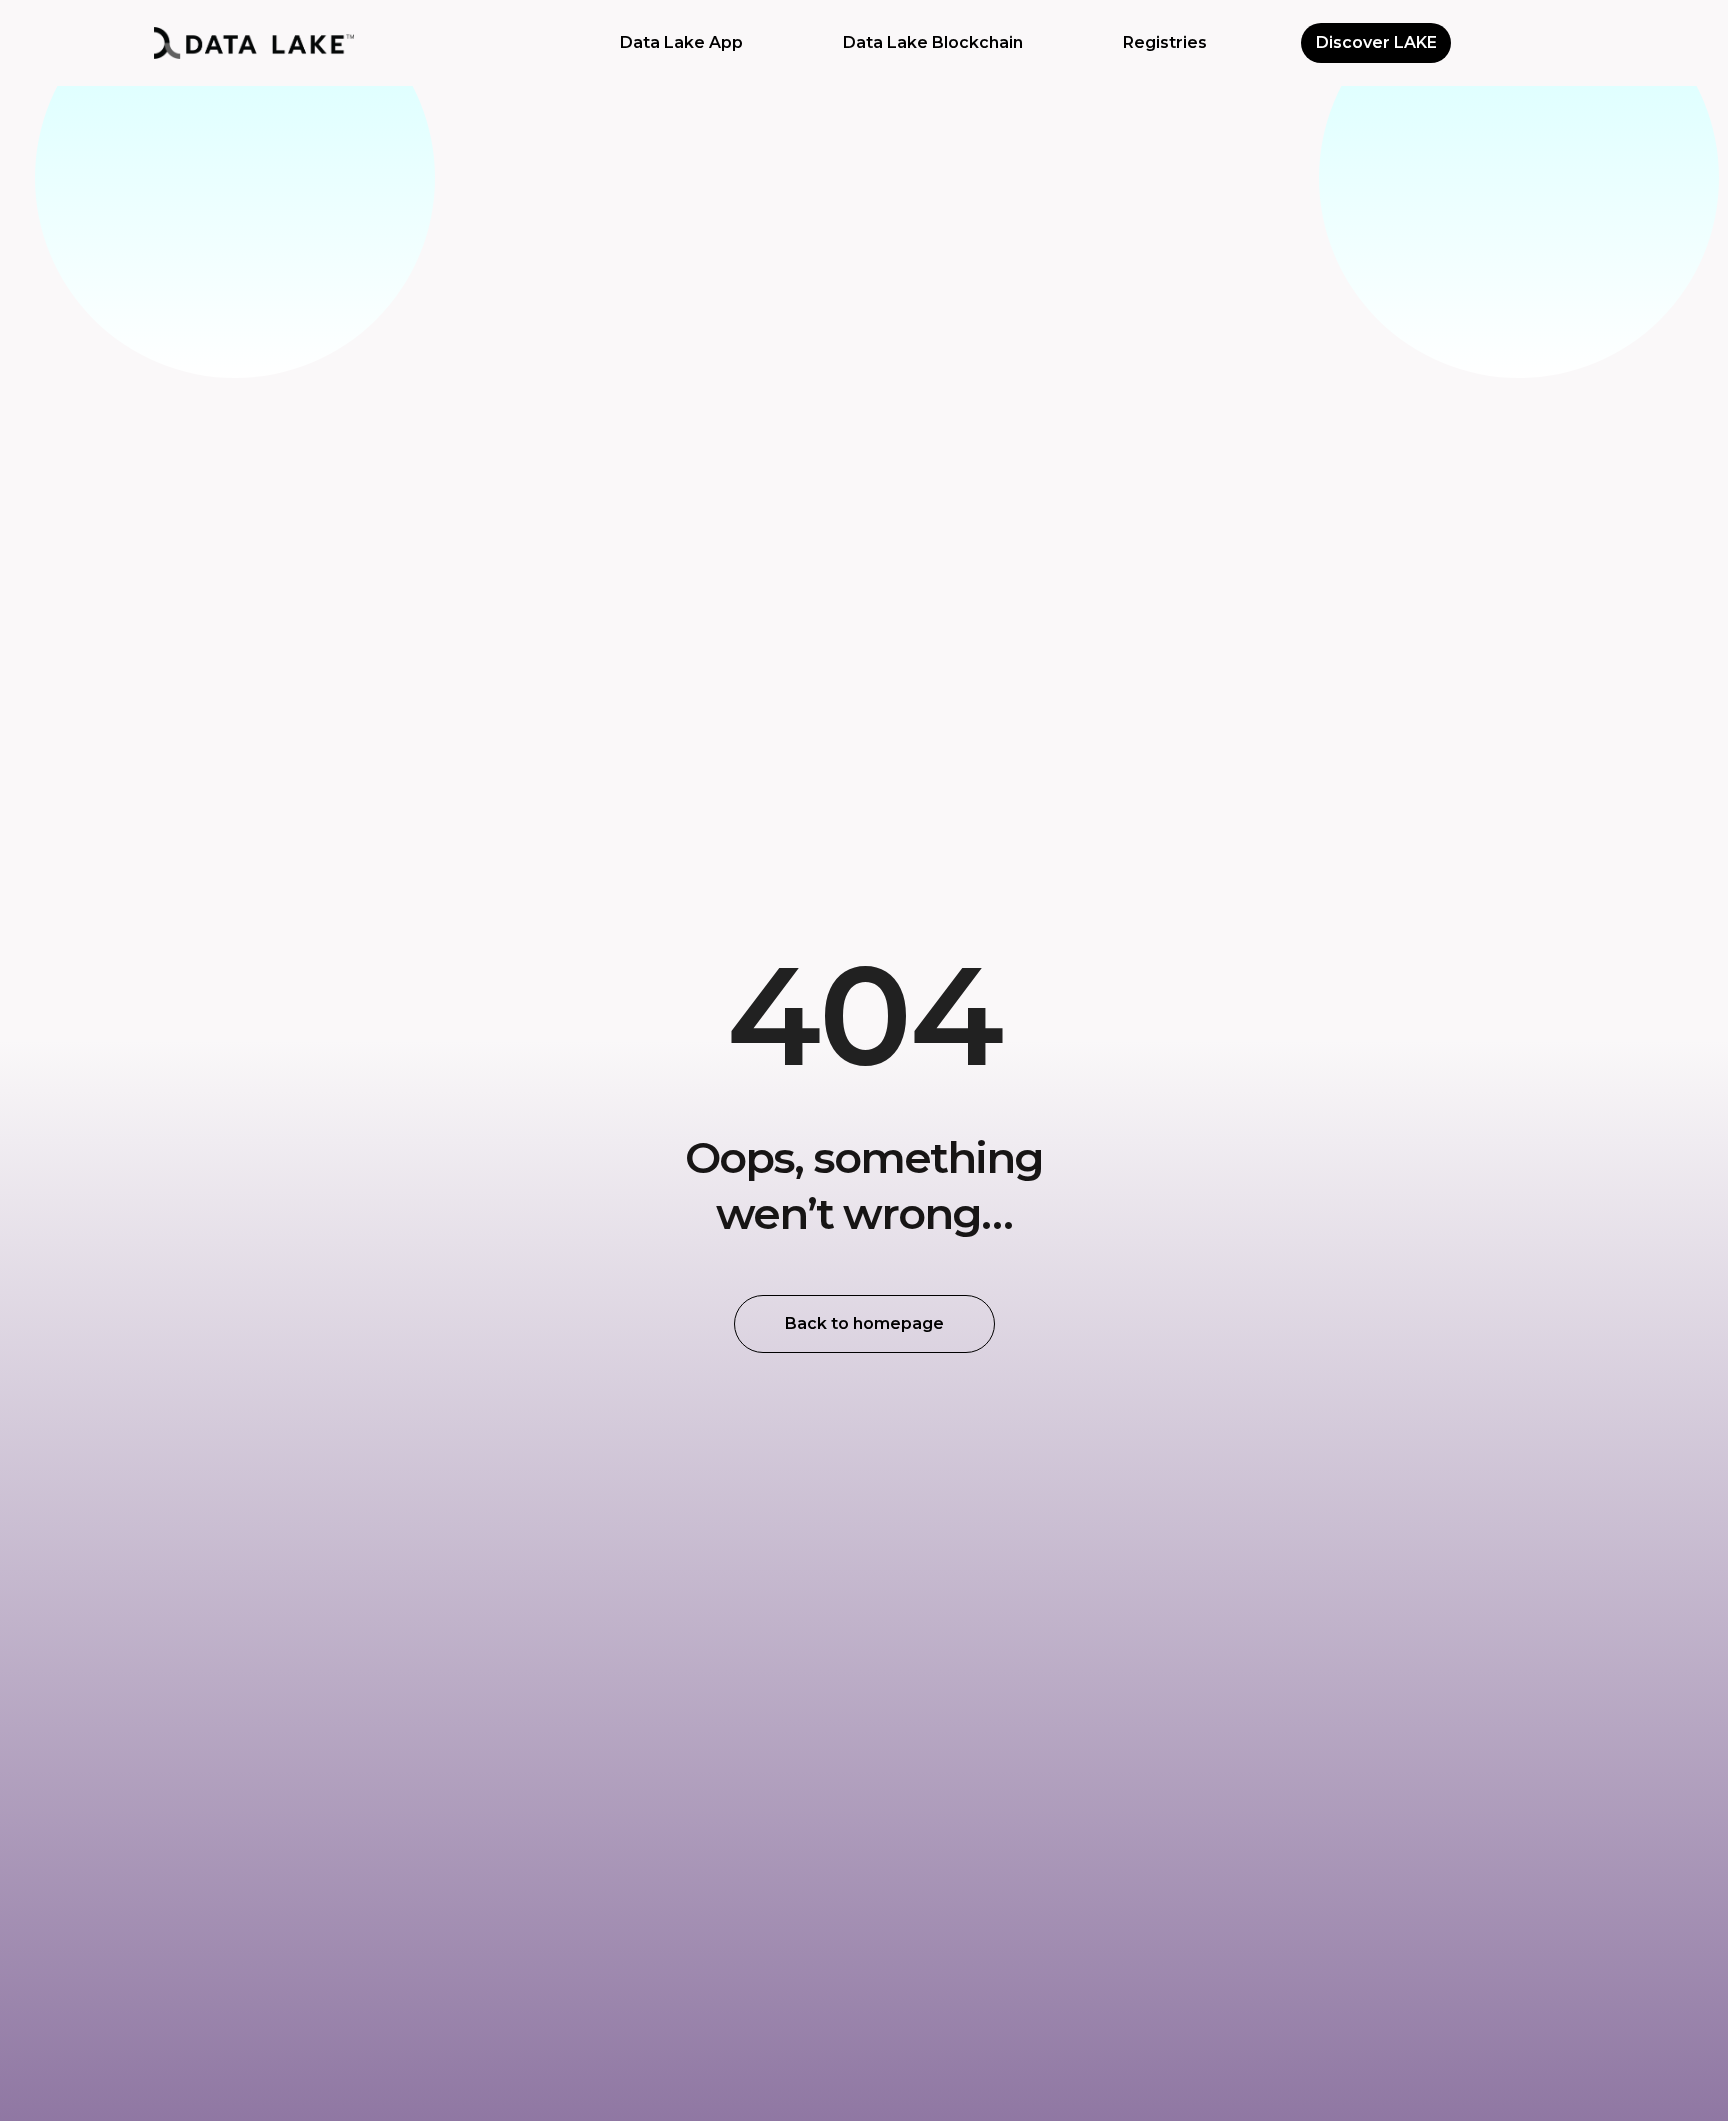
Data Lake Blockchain (933, 42)
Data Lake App (681, 42)
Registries (1165, 42)
